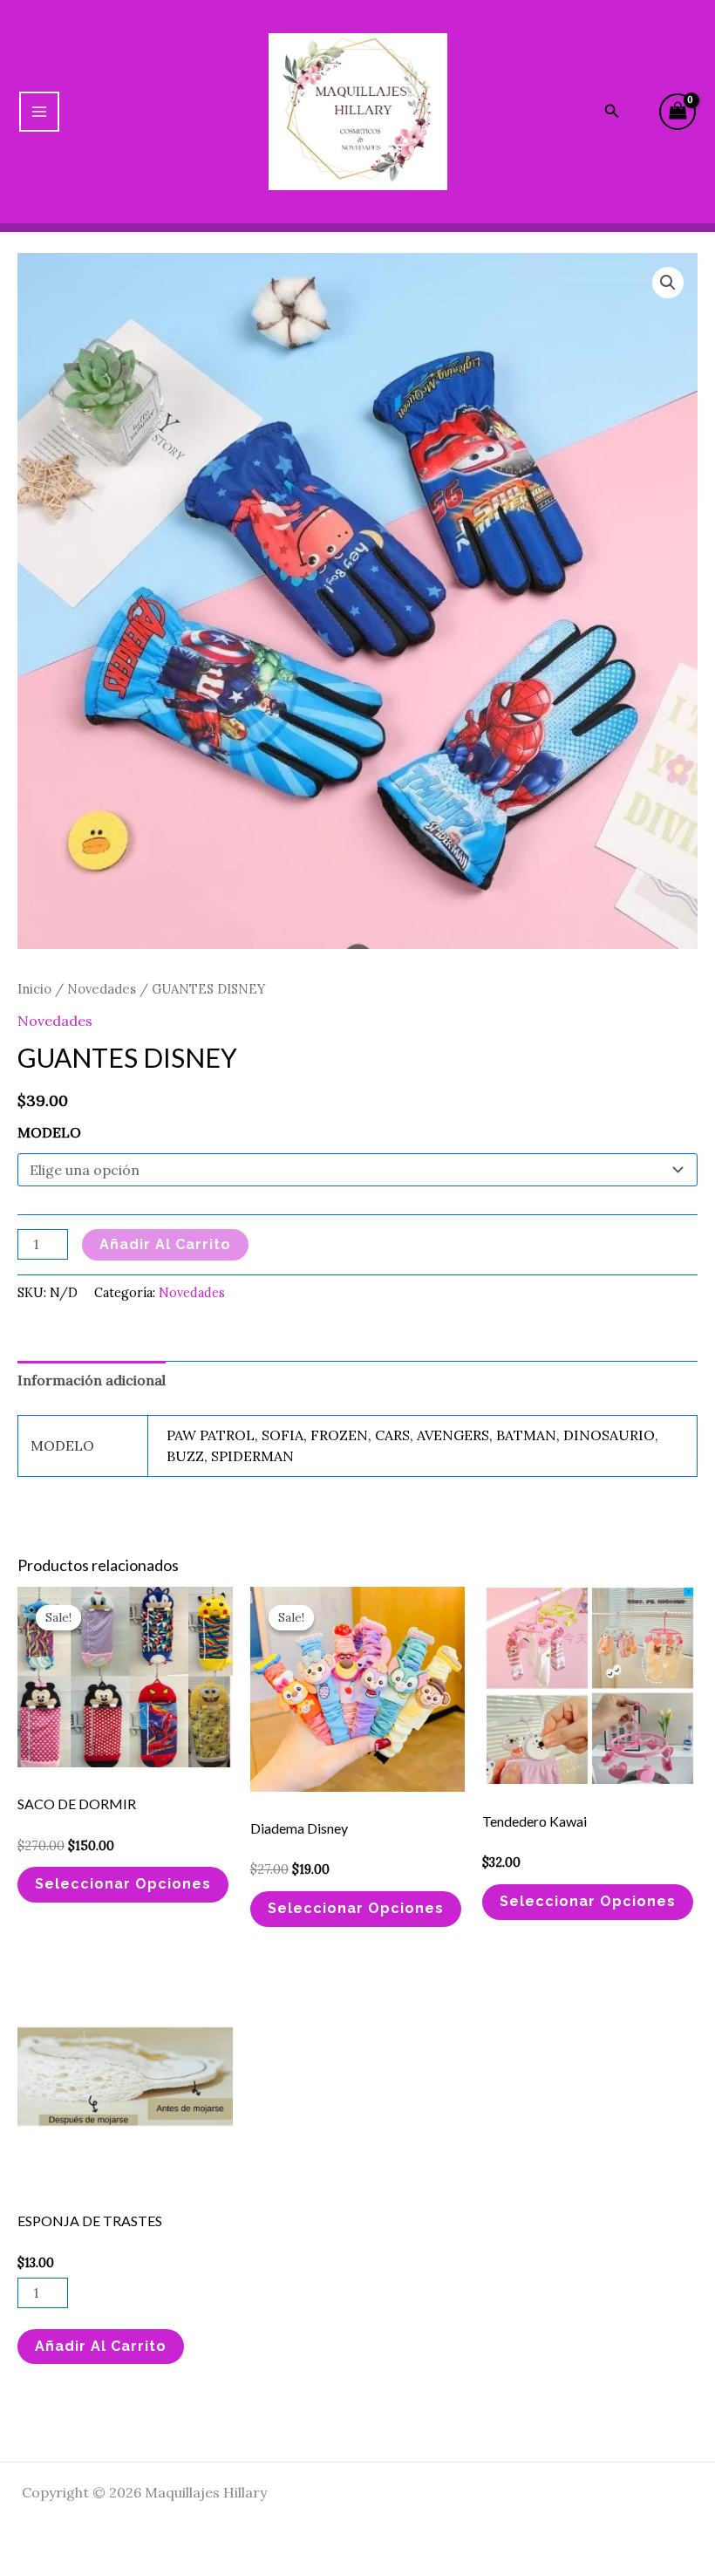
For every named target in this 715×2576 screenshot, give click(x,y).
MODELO (49, 1132)
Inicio (34, 989)
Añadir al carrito (165, 1244)
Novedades (102, 989)
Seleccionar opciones (123, 1884)
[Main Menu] (39, 112)
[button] (668, 283)
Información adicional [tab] (92, 1380)
